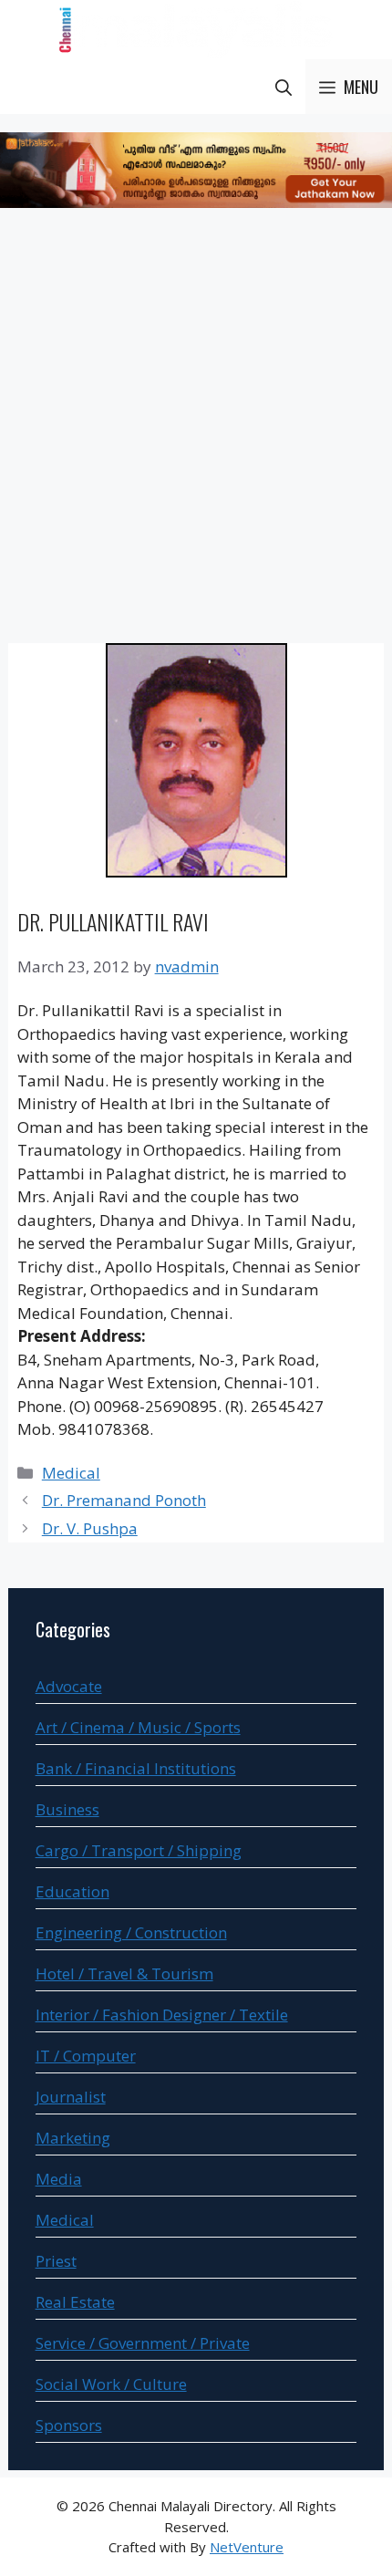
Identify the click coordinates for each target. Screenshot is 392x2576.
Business (67, 1809)
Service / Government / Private (143, 2343)
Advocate (69, 1686)
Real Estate (75, 2302)
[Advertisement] (196, 429)
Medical (71, 1473)
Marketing (73, 2138)
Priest (56, 2261)
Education (72, 1891)
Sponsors (69, 2425)
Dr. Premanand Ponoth (124, 1500)
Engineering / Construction (131, 1932)
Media (59, 2179)
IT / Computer (86, 2056)
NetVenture (247, 2547)
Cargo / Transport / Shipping (139, 1850)
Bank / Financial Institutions (136, 1768)
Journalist (71, 2097)
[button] (284, 87)
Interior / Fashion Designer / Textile (162, 2015)
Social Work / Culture (111, 2384)
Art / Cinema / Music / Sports (138, 1727)
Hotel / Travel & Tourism (124, 1974)
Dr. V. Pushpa (90, 1528)
